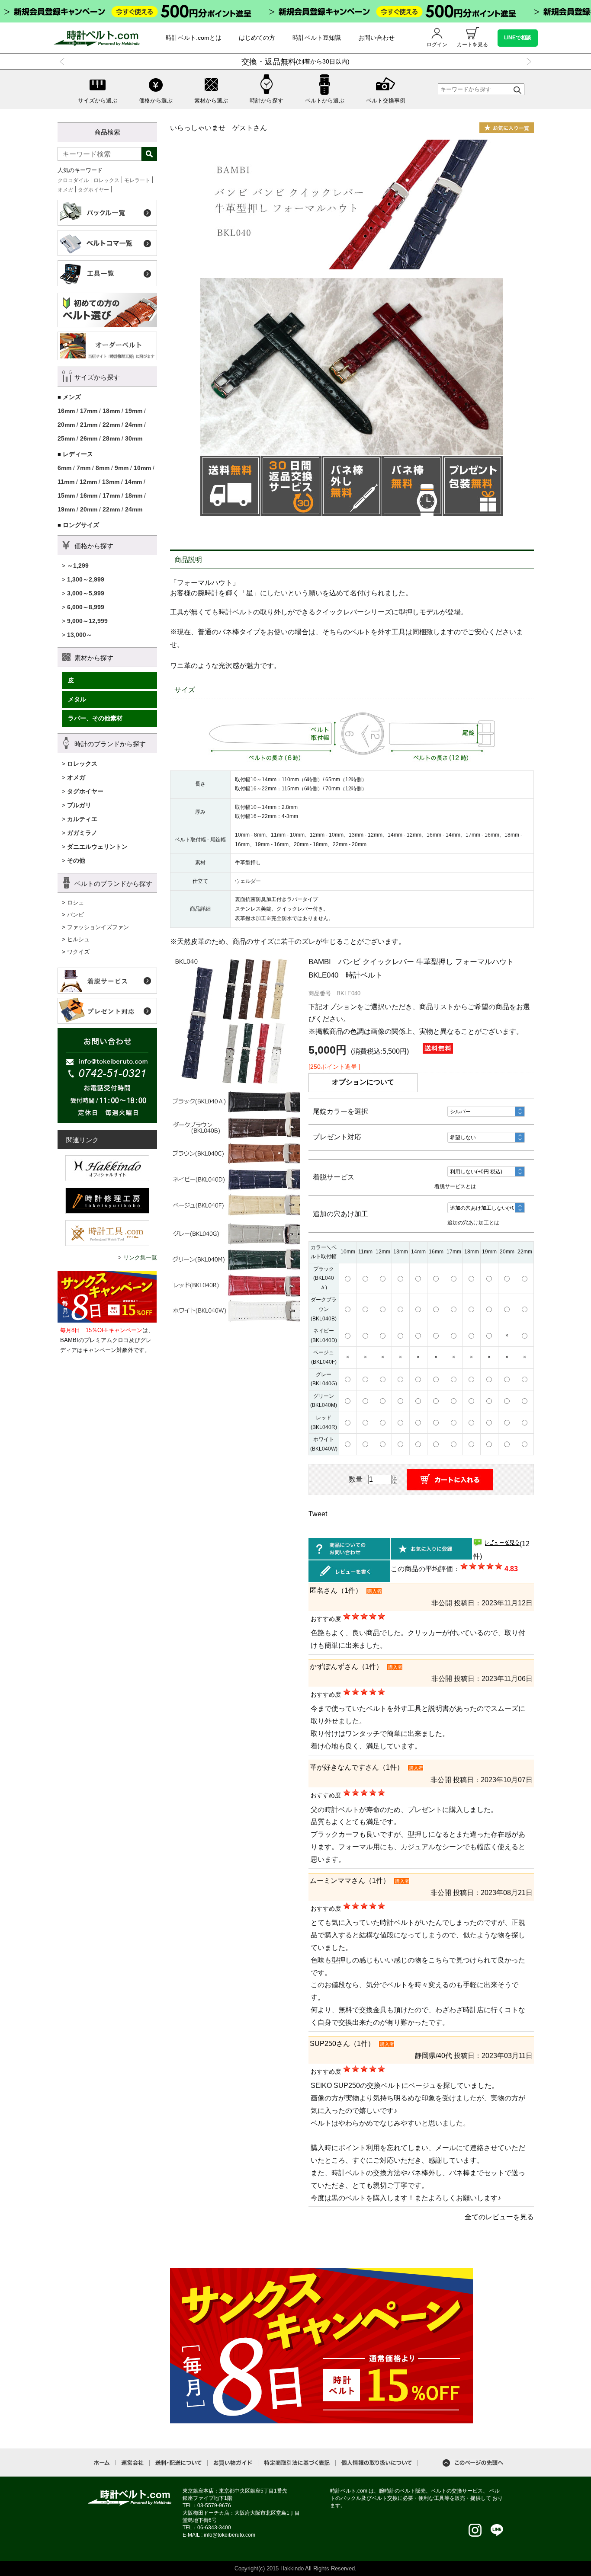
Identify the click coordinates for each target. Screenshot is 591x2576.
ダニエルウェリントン (97, 847)
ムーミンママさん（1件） (350, 1881)
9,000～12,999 (87, 621)
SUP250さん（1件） (342, 2044)
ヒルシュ (78, 939)
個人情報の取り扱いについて (377, 2463)
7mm (84, 468)
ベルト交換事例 (386, 101)
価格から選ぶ (156, 101)
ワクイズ (78, 952)
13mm (111, 482)
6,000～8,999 (86, 607)
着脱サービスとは (455, 1186)
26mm (89, 438)
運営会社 (132, 2463)
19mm (134, 411)
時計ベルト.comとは (194, 38)
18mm (111, 411)
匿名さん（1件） (336, 1590)
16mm (66, 411)
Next (527, 62)
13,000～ (80, 635)
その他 (76, 860)
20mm (66, 425)
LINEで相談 (518, 38)
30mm (134, 438)
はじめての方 (257, 38)
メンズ (72, 397)
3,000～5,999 (86, 593)
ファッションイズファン (98, 927)
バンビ (75, 915)
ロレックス (106, 180)
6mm (64, 468)
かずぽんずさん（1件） (346, 1667)
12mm (88, 482)
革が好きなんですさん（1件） (357, 1767)
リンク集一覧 (140, 1258)
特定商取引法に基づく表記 (297, 2463)
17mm (89, 411)
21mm (89, 425)
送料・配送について (178, 2463)
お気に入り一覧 (507, 128)
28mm (111, 438)
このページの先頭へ (473, 2463)
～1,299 (78, 566)
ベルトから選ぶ (325, 101)
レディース (78, 454)
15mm (66, 495)
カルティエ (82, 819)
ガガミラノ (82, 833)
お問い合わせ (376, 38)
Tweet (318, 1514)
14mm (133, 482)
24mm (134, 425)
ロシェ (75, 903)
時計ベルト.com (130, 2498)
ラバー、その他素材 (95, 718)
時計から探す (267, 101)
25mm (66, 438)
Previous (64, 62)
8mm (103, 468)
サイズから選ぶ (98, 101)
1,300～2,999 (86, 579)
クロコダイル (73, 180)
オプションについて (363, 1082)
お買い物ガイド (233, 2463)
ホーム (102, 2463)
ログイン (437, 45)
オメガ (65, 190)
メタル (77, 699)
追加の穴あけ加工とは (473, 1223)
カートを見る (472, 45)
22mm (111, 425)
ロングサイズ (81, 525)
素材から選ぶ (211, 101)
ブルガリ (79, 805)
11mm (66, 482)
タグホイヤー (93, 190)
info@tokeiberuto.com (230, 2535)
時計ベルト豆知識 (317, 38)
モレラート (137, 180)
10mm (142, 468)
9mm (122, 468)
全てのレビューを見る (499, 2217)
